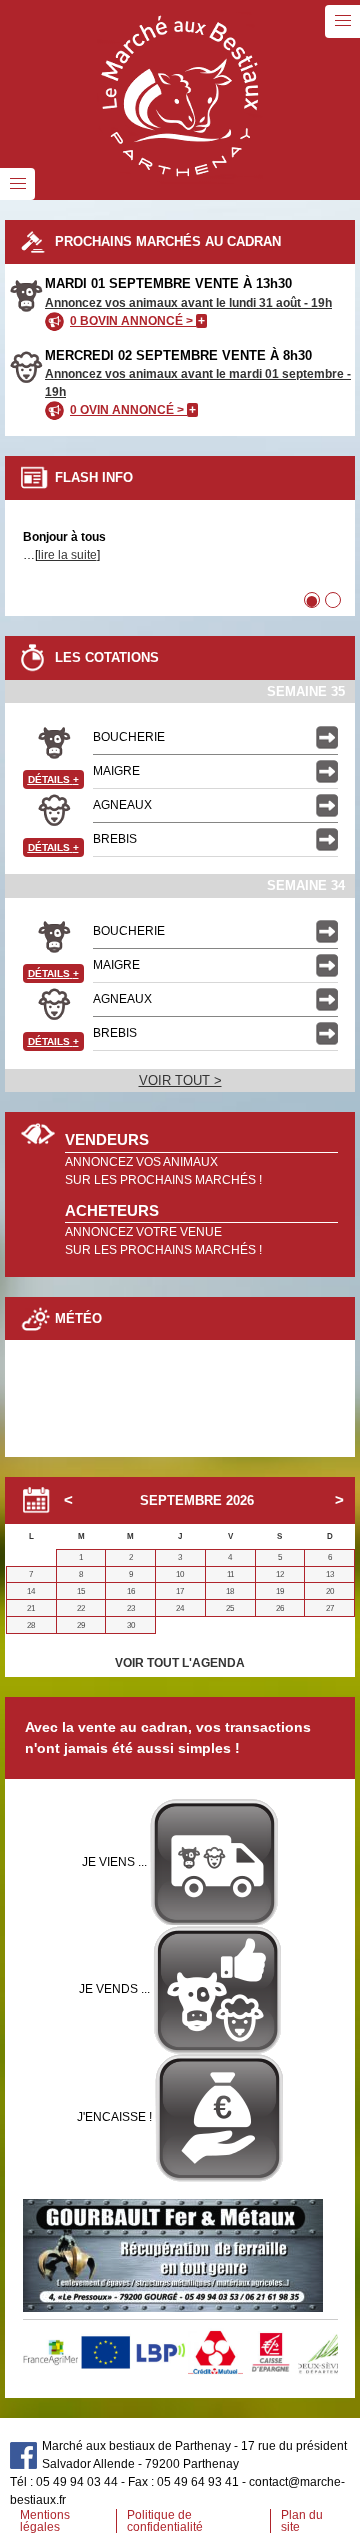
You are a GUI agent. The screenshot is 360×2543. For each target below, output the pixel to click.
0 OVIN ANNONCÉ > (133, 410)
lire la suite (67, 555)
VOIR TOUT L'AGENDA (180, 1663)
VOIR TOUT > (180, 1080)
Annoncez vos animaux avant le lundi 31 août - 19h (188, 303)
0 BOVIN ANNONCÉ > (137, 321)
